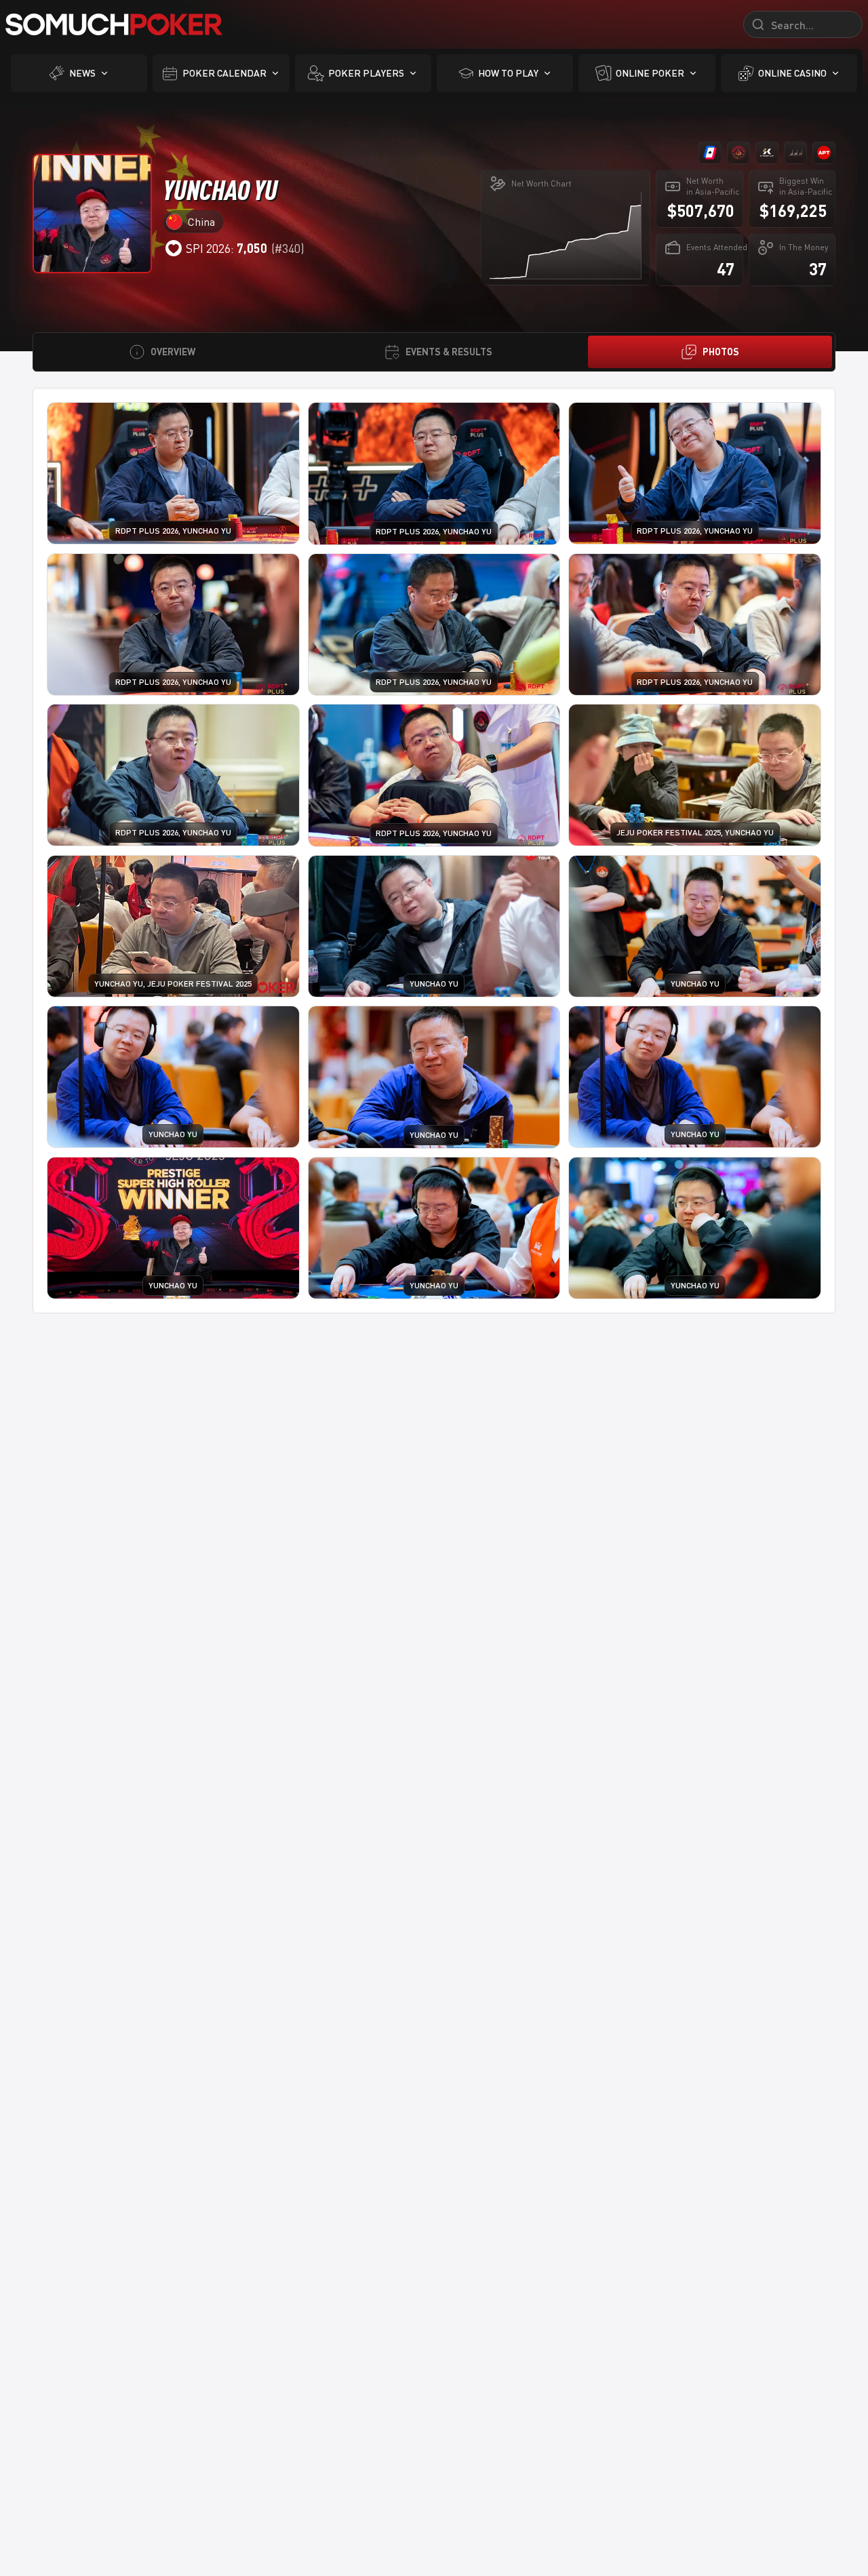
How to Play (508, 73)
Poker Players (366, 73)
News (82, 73)
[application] (565, 235)
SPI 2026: (226, 248)
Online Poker (650, 73)
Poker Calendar (224, 73)
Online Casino (792, 73)
